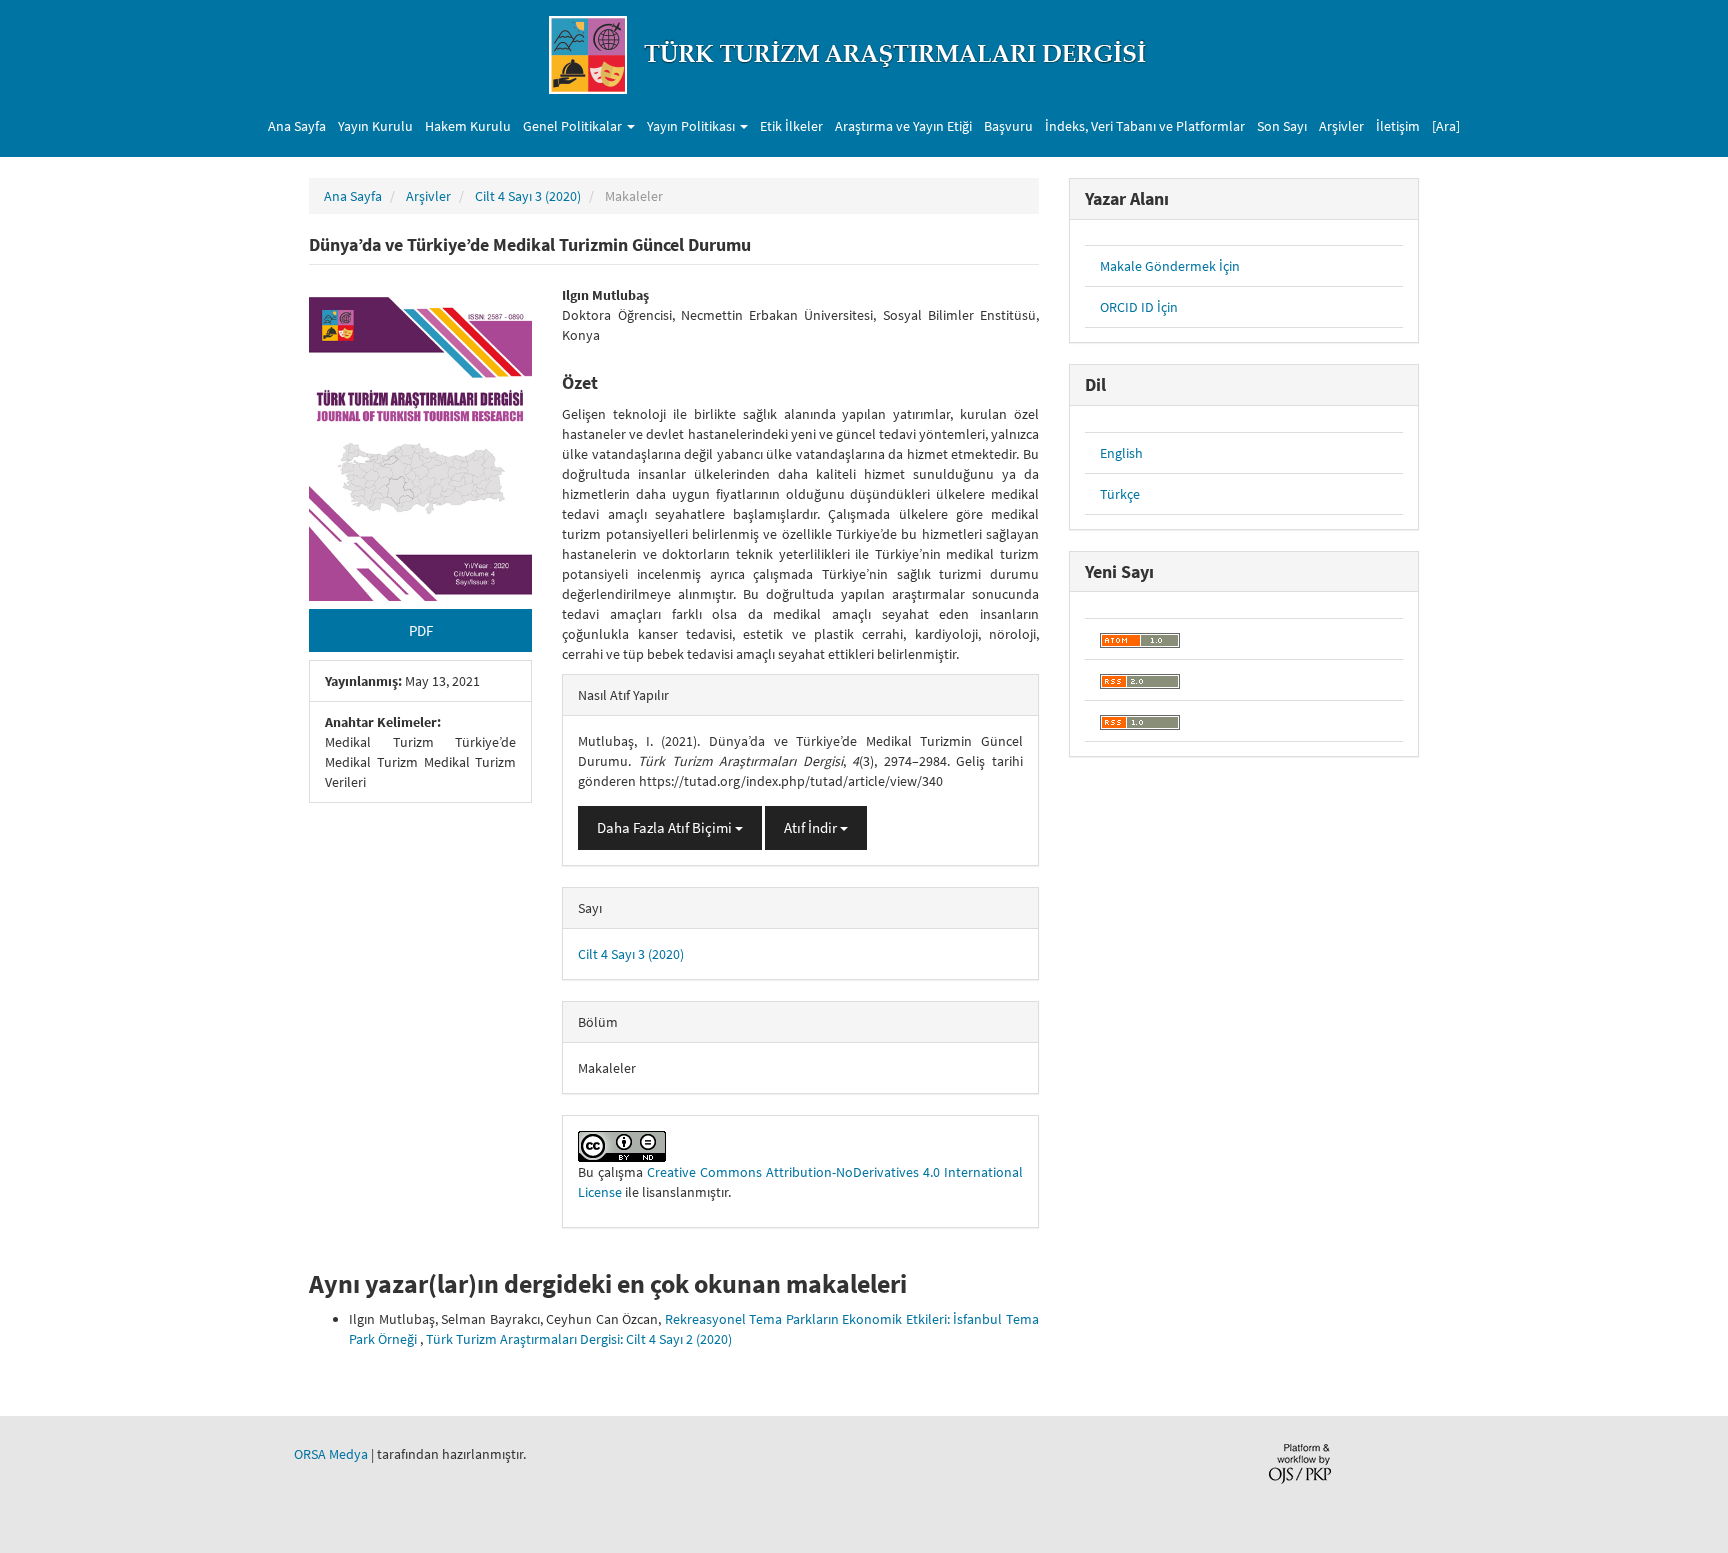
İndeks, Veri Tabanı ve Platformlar (1145, 126)
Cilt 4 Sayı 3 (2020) (528, 196)
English (1121, 453)
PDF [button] (421, 630)
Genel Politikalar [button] (574, 126)
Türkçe (1120, 494)
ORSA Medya (331, 1454)
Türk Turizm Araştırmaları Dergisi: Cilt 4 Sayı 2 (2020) (579, 1339)
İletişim (1398, 126)
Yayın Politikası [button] (692, 126)
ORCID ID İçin (1139, 307)
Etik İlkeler (791, 126)
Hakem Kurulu (468, 126)
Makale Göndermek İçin (1170, 266)
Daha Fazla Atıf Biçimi (666, 827)
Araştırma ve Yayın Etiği (903, 126)
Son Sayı (1282, 126)
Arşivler (1341, 126)
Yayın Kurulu (375, 126)
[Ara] (1446, 126)
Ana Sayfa (297, 126)
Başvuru (1008, 126)
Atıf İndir (812, 827)
